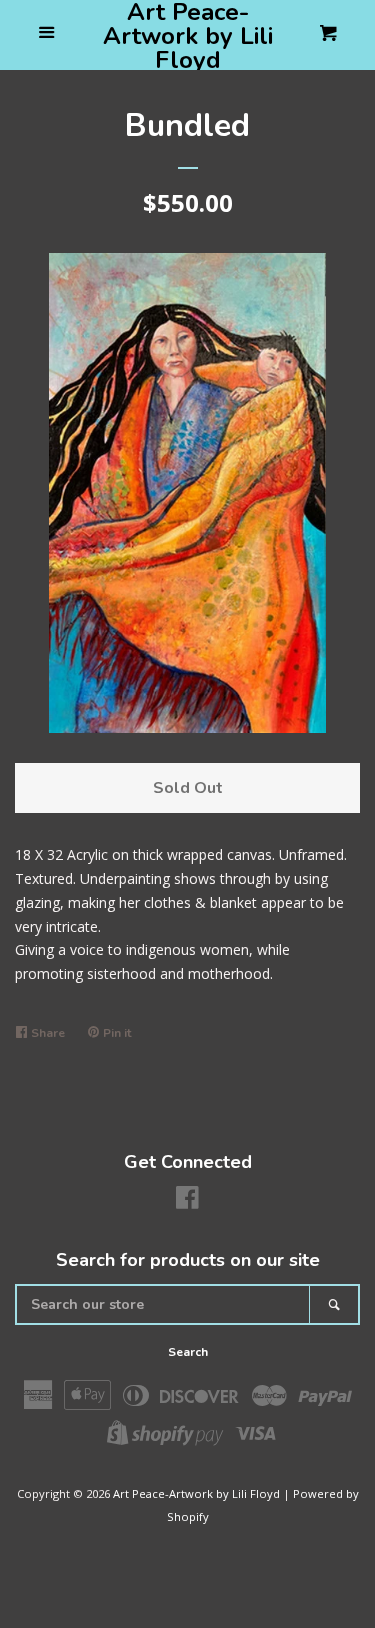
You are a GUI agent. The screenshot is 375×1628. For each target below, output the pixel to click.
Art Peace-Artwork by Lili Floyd (188, 36)
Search (188, 1352)
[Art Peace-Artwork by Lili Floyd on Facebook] (187, 1201)
